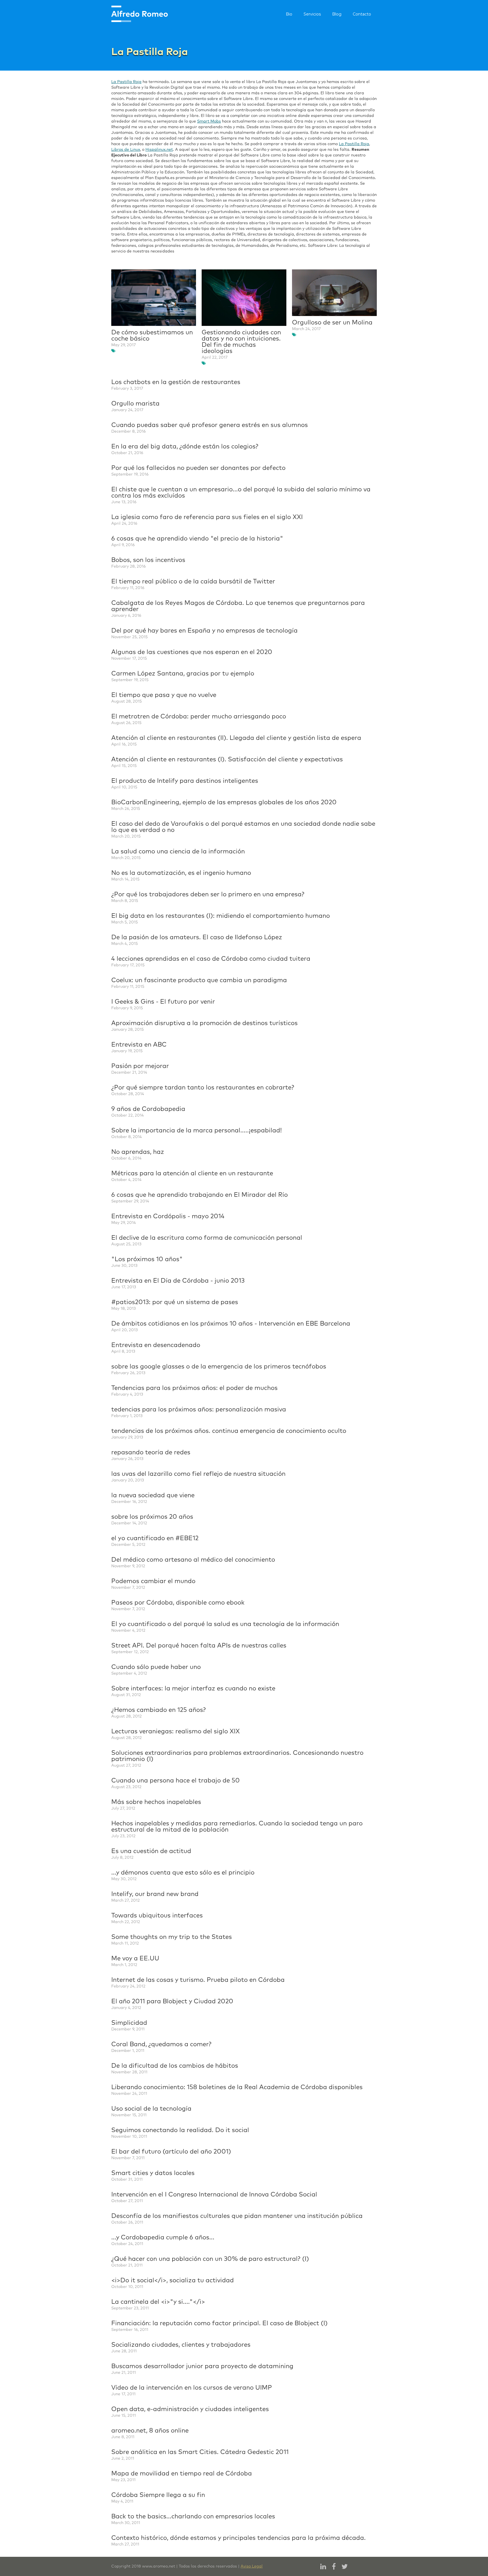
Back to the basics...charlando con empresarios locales (193, 2517)
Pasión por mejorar (140, 1066)
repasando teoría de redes (151, 1453)
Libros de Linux (126, 150)
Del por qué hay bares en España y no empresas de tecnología (204, 631)
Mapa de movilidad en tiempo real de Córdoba (182, 2474)
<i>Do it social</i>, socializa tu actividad (173, 2281)
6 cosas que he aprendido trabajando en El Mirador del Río (200, 1195)
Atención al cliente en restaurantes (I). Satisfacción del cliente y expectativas (227, 760)
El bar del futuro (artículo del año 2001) (171, 2152)
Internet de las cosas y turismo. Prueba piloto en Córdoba (198, 1980)
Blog (337, 14)
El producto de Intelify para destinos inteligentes (185, 781)
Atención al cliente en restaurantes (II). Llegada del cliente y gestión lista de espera (236, 738)
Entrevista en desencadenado (156, 1345)
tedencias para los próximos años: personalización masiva (199, 1410)
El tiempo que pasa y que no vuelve (164, 695)
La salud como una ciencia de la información (178, 852)
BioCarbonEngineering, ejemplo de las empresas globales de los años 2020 (224, 803)
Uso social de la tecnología (151, 2109)
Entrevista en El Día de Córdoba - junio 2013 (178, 1281)
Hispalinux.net (159, 150)
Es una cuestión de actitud (151, 1851)
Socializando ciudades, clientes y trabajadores (181, 2345)
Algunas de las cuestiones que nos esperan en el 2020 (192, 652)
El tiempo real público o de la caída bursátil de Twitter (193, 582)
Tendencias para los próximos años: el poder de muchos (194, 1388)
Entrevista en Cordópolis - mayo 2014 (168, 1217)
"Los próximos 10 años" (147, 1259)
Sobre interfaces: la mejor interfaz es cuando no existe (193, 1689)
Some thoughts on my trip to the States (172, 1937)
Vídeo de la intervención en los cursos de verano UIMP (192, 2388)
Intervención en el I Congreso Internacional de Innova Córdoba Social (214, 2195)
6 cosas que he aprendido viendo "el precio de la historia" (197, 539)
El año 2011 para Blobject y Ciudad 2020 (172, 2002)
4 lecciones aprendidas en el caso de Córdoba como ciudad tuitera (211, 959)
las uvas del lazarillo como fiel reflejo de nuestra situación (198, 1474)
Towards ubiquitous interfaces (157, 1916)
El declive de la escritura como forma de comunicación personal (207, 1238)
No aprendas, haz (138, 1152)
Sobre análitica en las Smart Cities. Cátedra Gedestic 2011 (200, 2452)
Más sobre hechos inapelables (156, 1802)
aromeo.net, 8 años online (150, 2431)
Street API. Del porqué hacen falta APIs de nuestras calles (199, 1646)
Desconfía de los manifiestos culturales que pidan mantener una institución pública (237, 2216)
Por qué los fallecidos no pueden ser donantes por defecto (198, 468)
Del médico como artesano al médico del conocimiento (193, 1560)
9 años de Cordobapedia (148, 1109)
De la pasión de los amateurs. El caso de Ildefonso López (197, 938)
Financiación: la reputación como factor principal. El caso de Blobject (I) (219, 2324)
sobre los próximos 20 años (152, 1517)
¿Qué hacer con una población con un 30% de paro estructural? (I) (210, 2259)
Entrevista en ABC (139, 1045)
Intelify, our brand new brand (155, 1894)
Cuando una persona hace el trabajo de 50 (176, 1781)
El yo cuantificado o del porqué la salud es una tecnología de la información (225, 1624)
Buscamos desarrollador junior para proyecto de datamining (202, 2366)
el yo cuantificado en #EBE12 (155, 1538)
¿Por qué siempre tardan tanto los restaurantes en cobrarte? (203, 1088)
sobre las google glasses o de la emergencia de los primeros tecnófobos (219, 1367)
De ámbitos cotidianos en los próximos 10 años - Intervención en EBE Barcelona (231, 1324)
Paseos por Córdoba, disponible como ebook (178, 1603)
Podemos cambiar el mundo (153, 1581)
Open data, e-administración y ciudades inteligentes (190, 2409)
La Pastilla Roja (126, 82)
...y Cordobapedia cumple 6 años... (163, 2238)
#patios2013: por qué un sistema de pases (175, 1302)
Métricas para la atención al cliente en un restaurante (192, 1174)
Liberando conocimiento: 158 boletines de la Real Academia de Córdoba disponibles (237, 2087)
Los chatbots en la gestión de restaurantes (176, 382)
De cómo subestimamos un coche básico (152, 336)
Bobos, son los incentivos (148, 560)
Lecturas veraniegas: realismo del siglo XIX (176, 1732)
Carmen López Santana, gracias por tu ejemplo (183, 674)
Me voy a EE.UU (135, 1959)
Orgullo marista (135, 404)
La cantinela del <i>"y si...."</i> (158, 2302)
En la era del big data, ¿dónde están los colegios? (185, 447)
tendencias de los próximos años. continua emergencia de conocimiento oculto (229, 1431)
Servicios (312, 14)
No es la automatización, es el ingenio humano (181, 873)
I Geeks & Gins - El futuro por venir (163, 1002)
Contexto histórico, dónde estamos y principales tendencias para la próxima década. (238, 2538)
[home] (140, 14)
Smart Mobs (209, 121)
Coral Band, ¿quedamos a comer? (161, 2045)
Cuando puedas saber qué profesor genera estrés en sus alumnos (210, 425)
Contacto (362, 14)
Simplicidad (129, 2023)
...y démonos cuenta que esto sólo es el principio (183, 1873)
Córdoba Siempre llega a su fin (158, 2495)
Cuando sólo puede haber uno (156, 1667)
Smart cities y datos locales (153, 2173)
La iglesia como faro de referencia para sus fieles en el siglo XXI (207, 517)
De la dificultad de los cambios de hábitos (175, 2066)
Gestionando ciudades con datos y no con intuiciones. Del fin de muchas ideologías (241, 342)
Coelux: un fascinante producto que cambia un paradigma (199, 980)
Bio (289, 14)
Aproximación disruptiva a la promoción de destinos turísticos (204, 1023)
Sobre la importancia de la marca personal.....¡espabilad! (197, 1131)
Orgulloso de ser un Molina (332, 323)
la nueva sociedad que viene (153, 1496)
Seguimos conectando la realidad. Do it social (180, 2130)
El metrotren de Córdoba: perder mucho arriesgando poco (199, 717)
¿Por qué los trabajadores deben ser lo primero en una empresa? (208, 895)
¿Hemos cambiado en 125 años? (159, 1710)
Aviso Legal (252, 2566)
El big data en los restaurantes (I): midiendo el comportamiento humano (221, 916)
